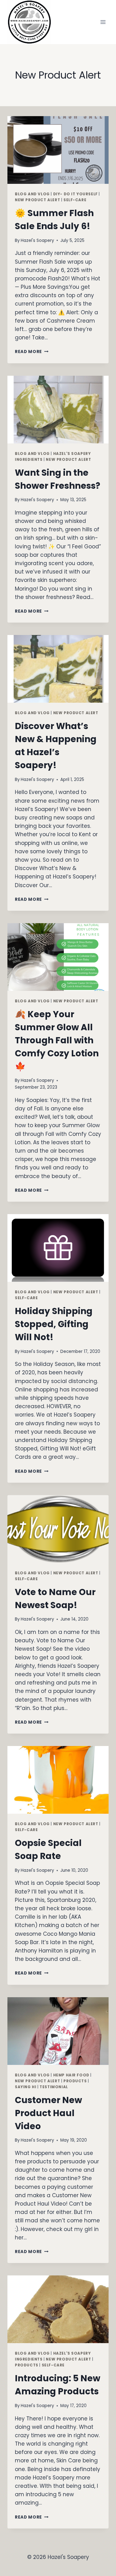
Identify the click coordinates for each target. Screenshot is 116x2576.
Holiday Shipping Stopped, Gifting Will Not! (54, 1324)
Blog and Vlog (32, 194)
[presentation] (58, 150)
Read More (32, 352)
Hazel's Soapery (37, 240)
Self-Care (75, 200)
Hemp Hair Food (71, 2075)
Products (75, 2081)
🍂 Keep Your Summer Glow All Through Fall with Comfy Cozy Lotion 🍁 (57, 1040)
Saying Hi (26, 2087)
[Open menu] (103, 22)
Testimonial (54, 2087)
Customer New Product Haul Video (48, 2113)
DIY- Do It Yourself (75, 194)
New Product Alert (37, 200)
